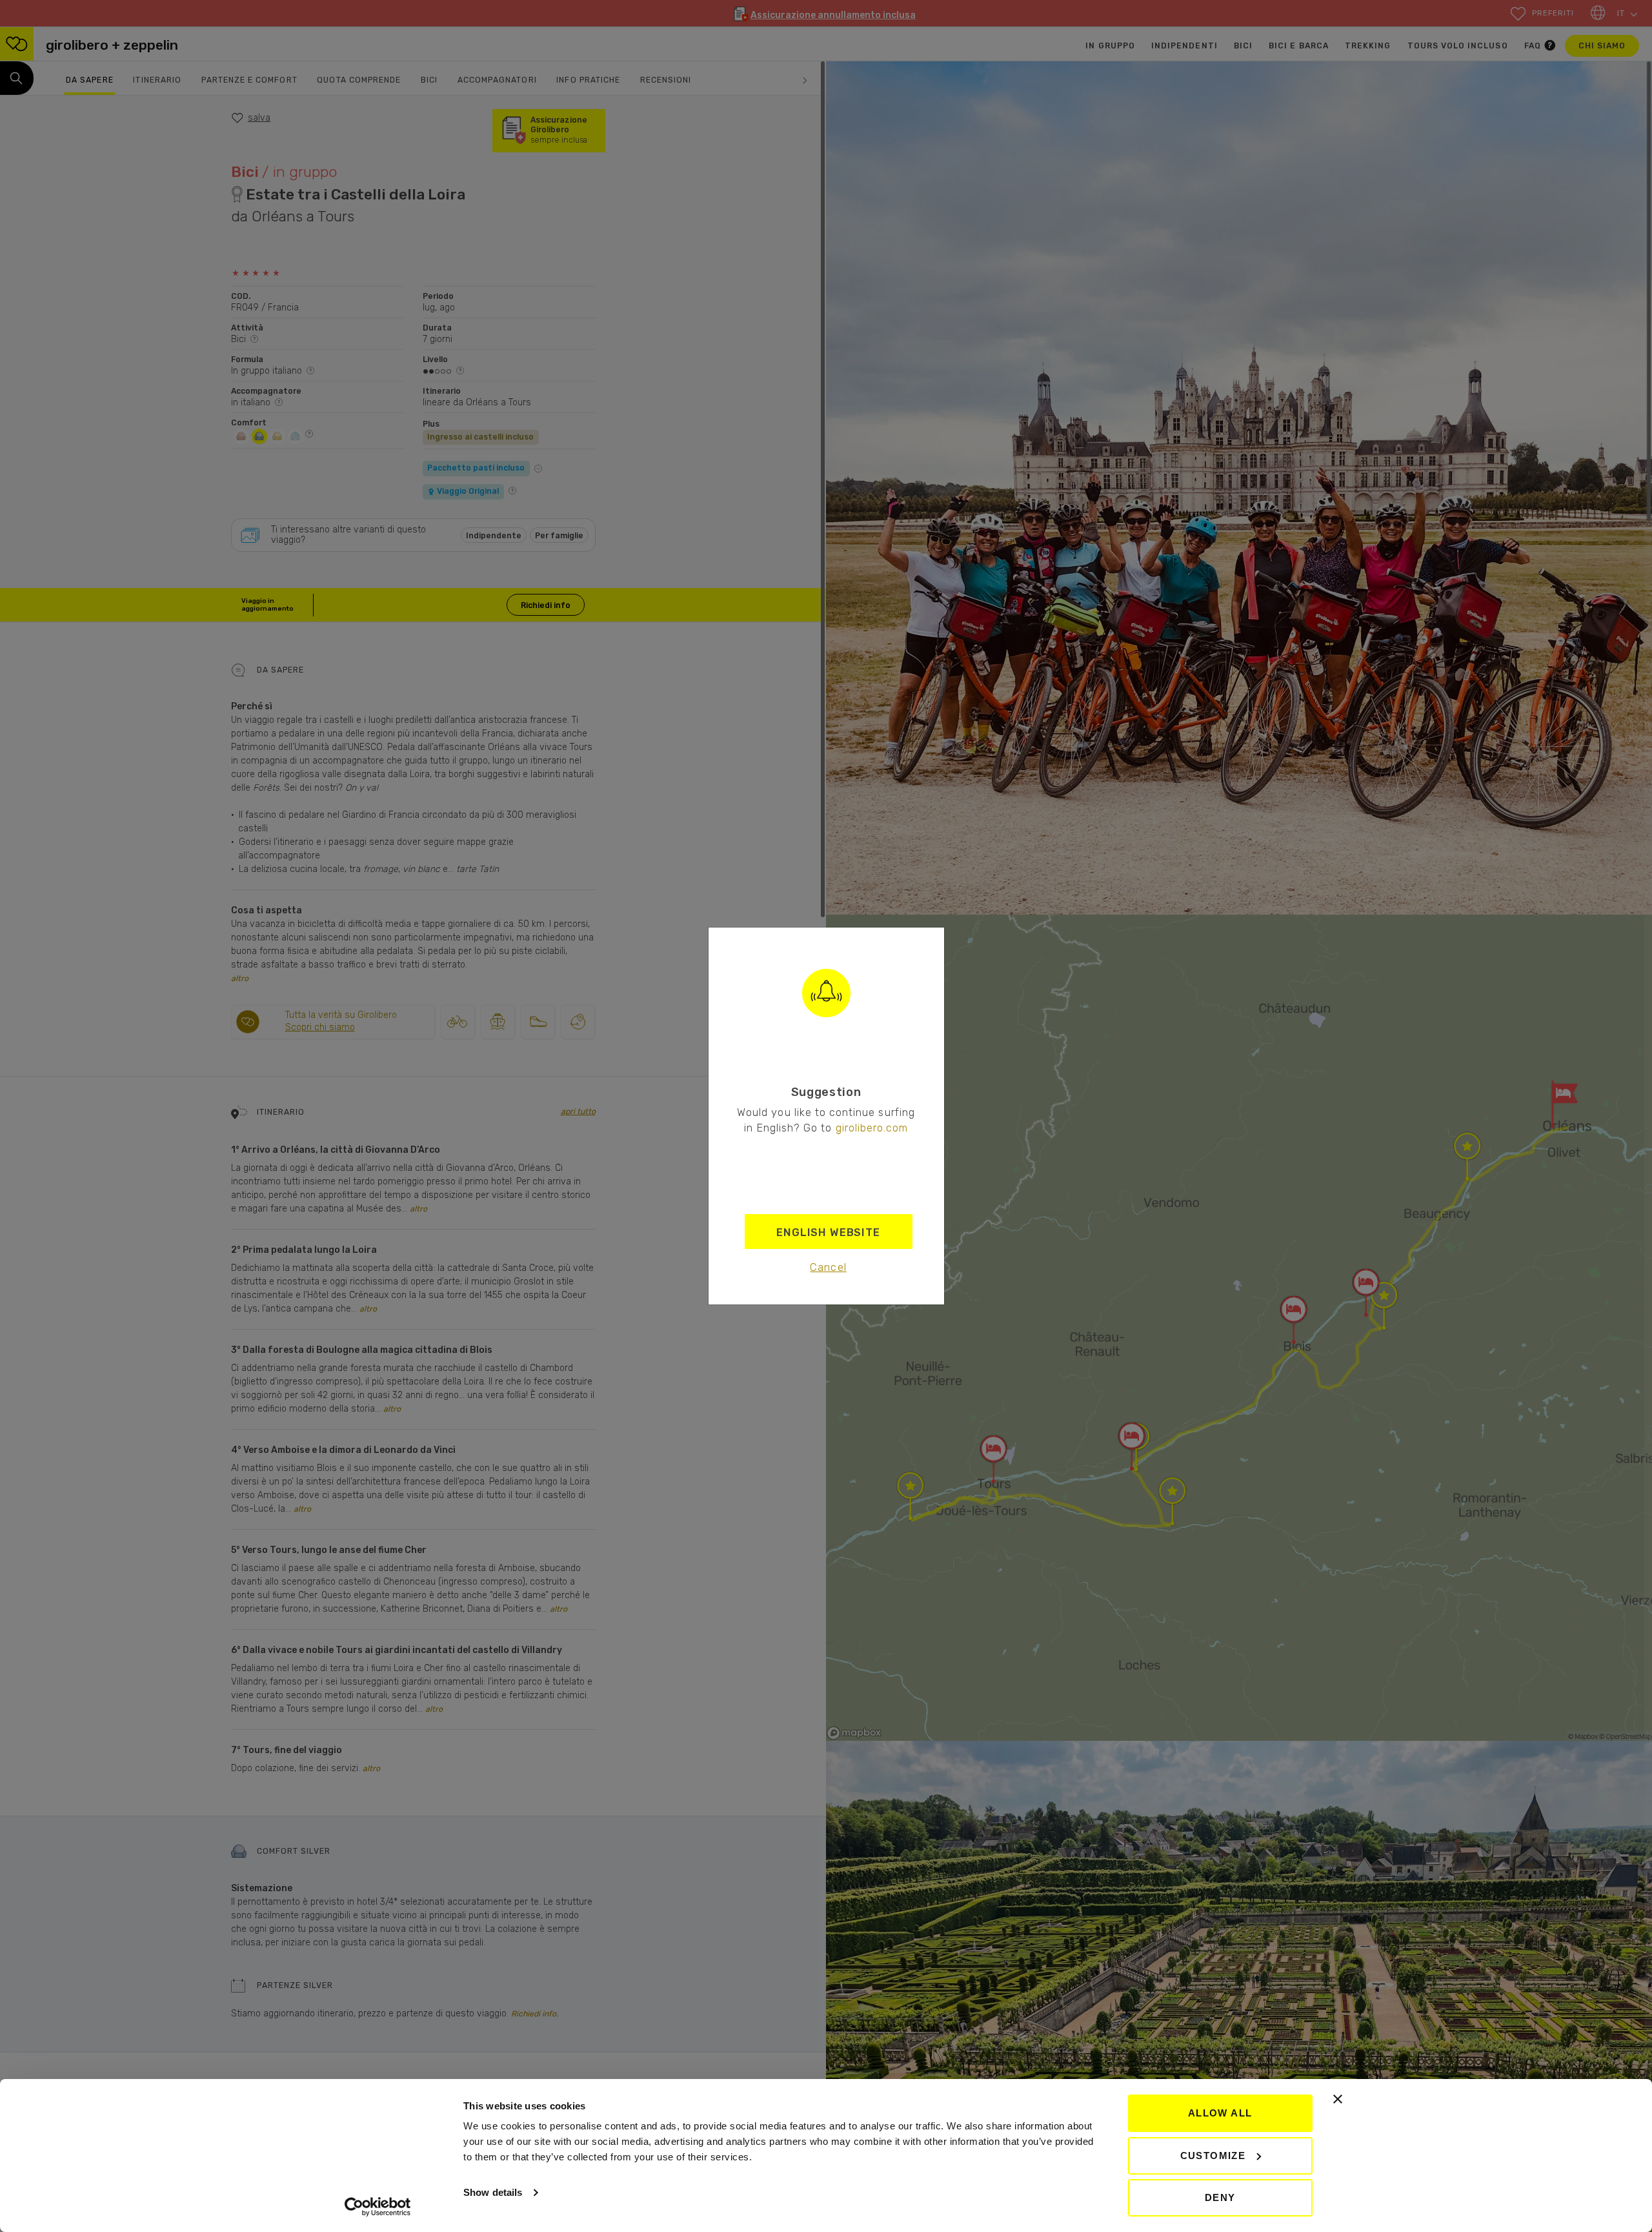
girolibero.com (872, 1128)
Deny (1220, 2197)
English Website (828, 1232)
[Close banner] (1338, 2099)
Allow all (1220, 2113)
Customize (1213, 2156)
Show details (493, 2192)
